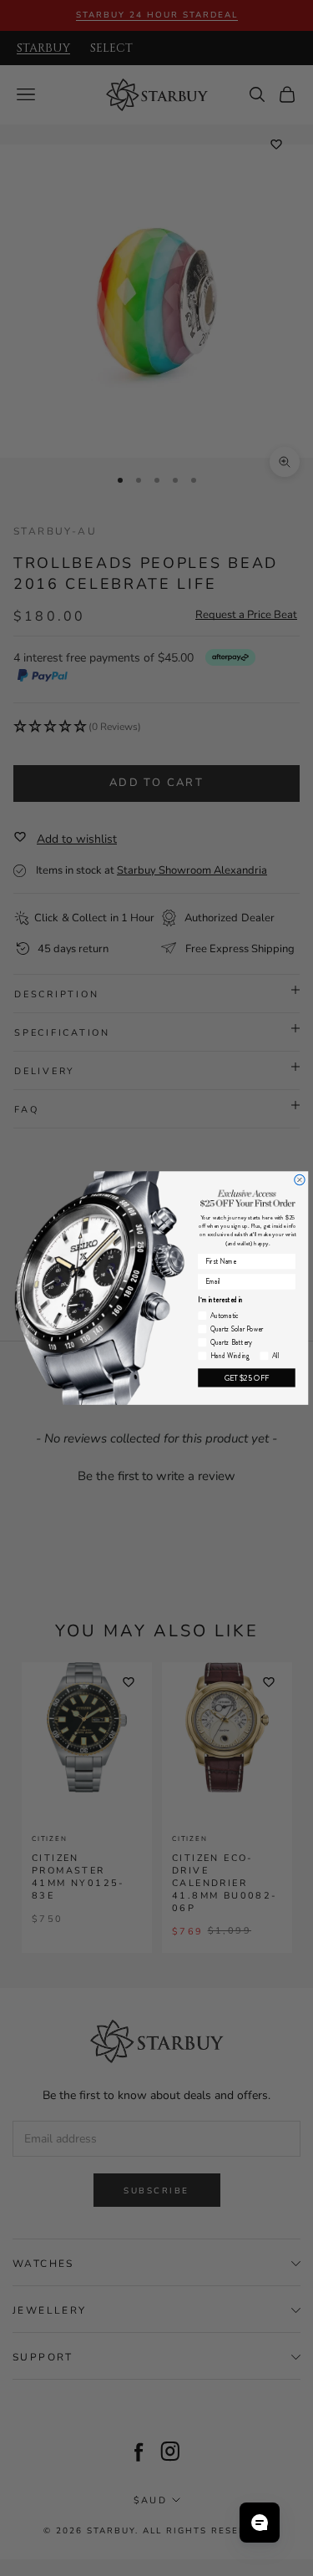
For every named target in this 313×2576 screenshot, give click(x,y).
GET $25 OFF (246, 1378)
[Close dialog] (299, 1179)
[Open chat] (260, 2523)
